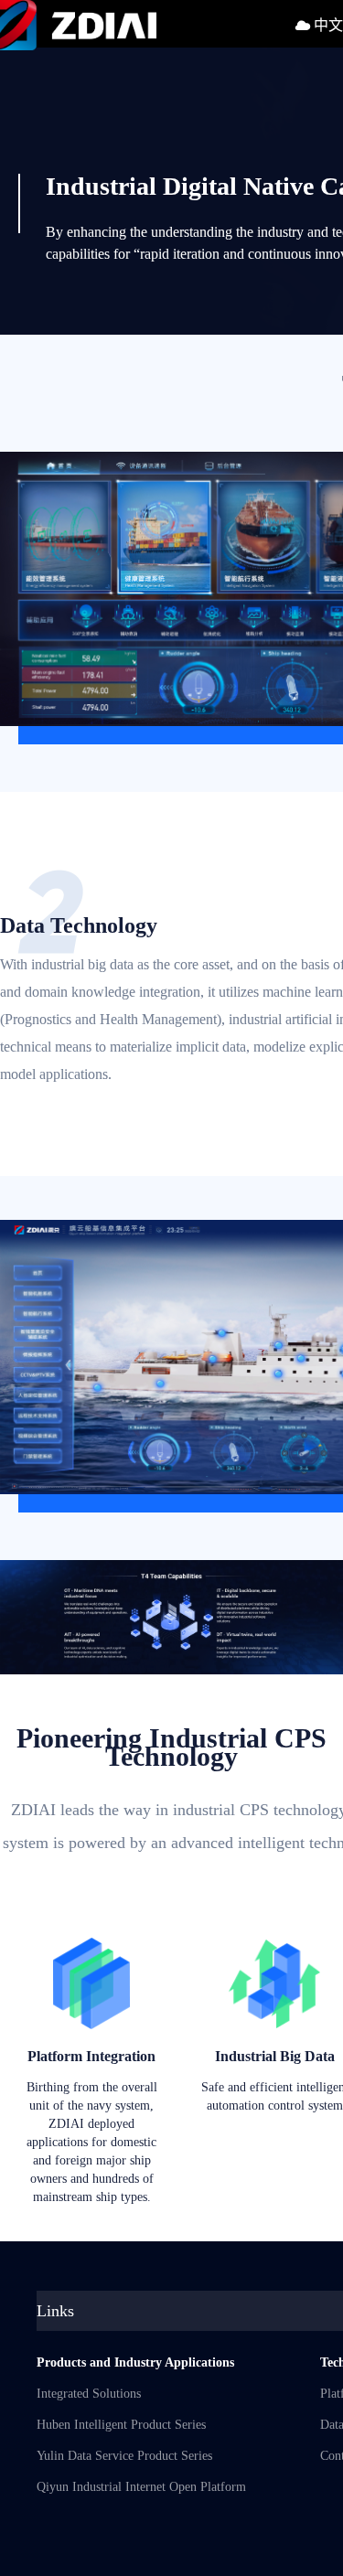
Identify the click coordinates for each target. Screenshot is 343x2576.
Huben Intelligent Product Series (121, 2425)
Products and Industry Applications (135, 2362)
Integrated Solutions (89, 2394)
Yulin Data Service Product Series (124, 2456)
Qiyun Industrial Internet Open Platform (141, 2487)
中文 (327, 25)
